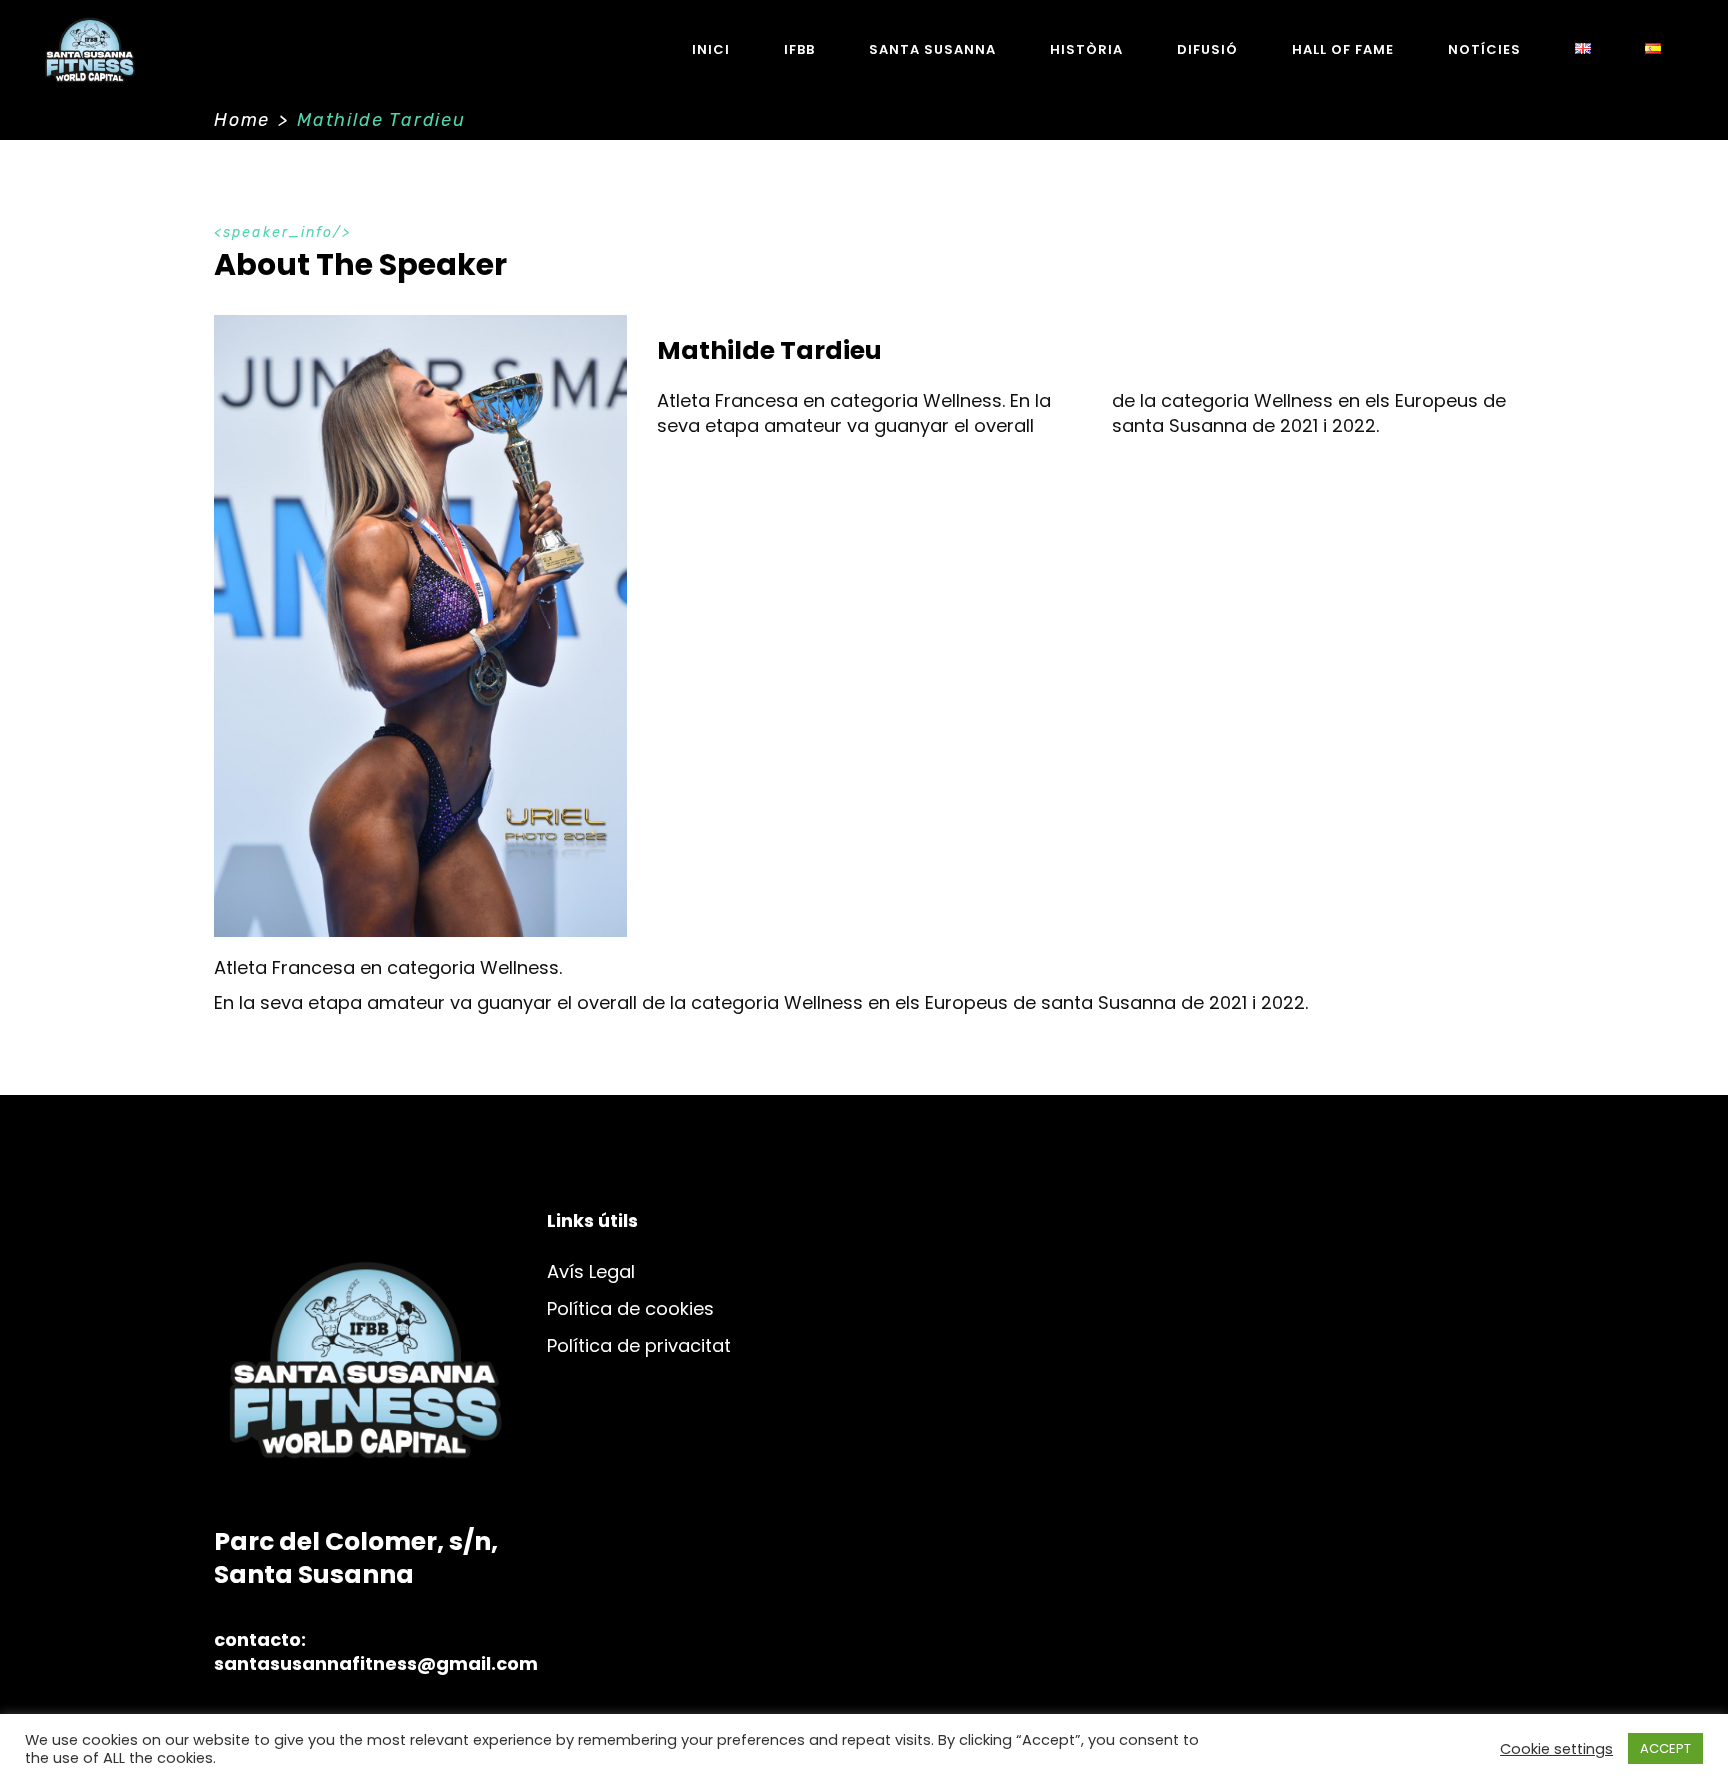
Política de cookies (630, 1308)
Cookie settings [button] (1556, 1749)
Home (242, 120)
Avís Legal (591, 1271)
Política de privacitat (639, 1345)
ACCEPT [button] (1665, 1748)
